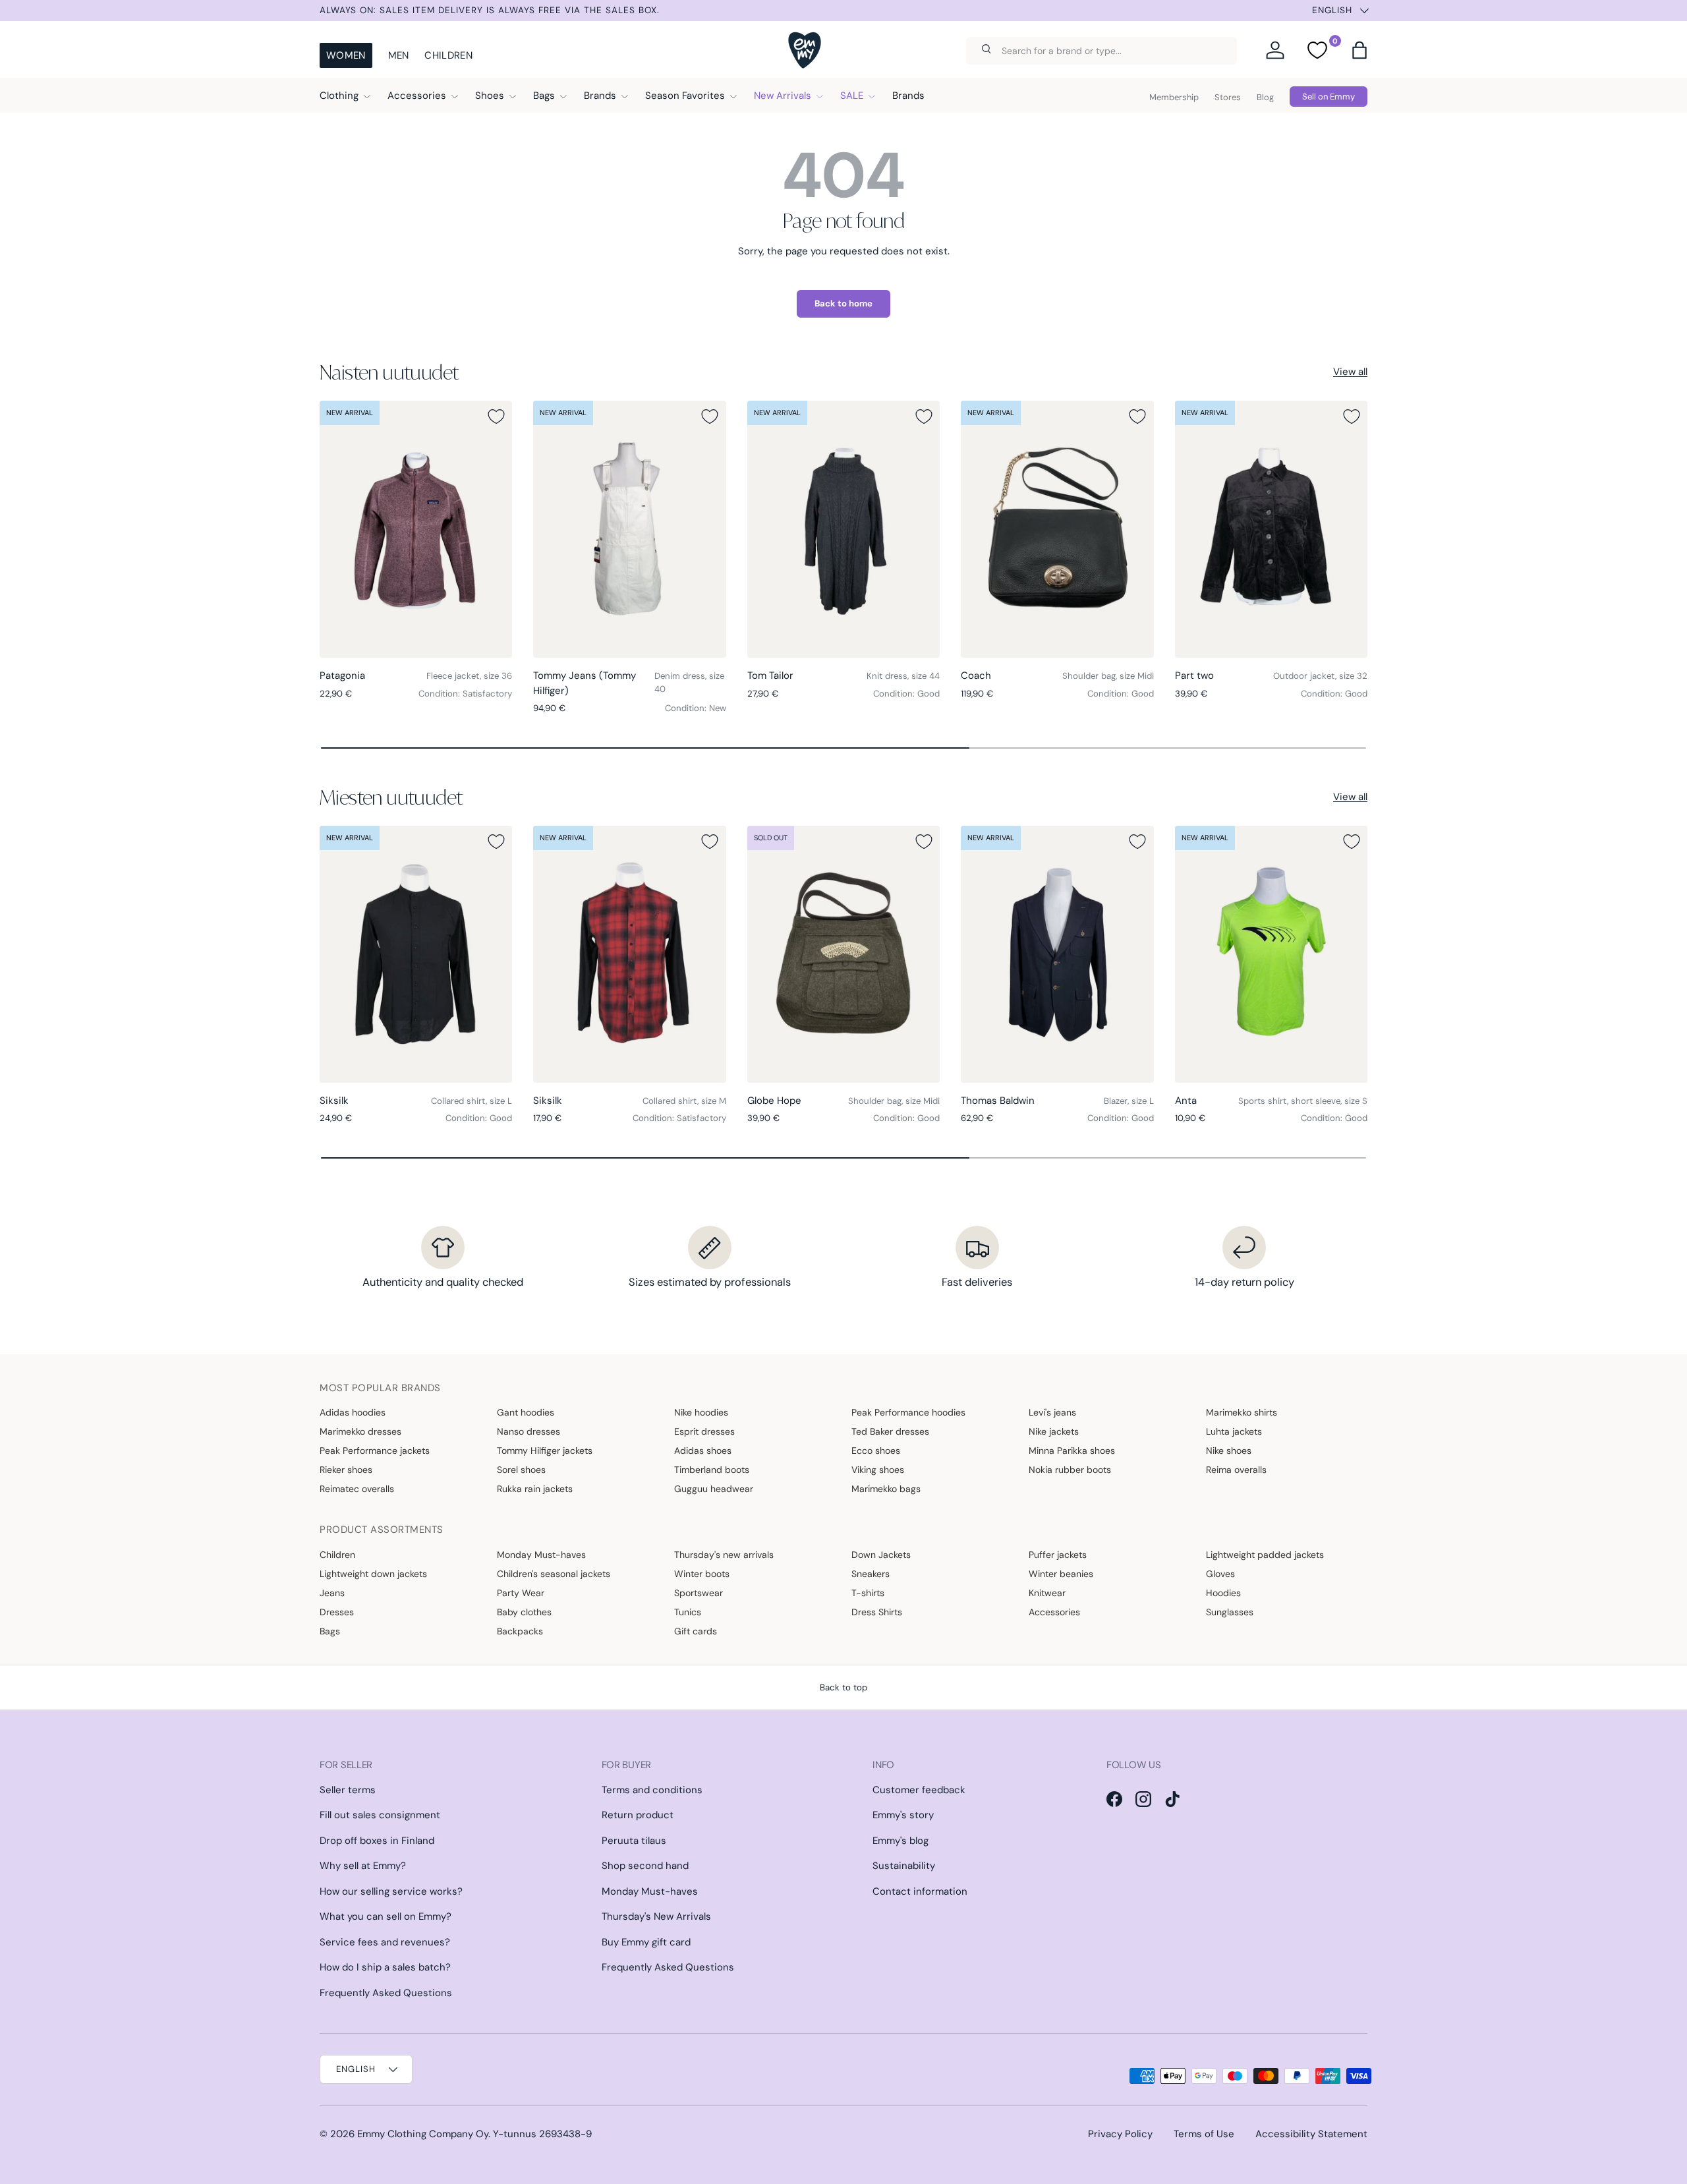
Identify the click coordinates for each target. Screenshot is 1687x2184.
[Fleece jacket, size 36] (416, 529)
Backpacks (520, 1631)
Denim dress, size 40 (689, 682)
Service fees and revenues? (385, 1942)
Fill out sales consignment (380, 1815)
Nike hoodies (701, 1412)
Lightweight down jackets (373, 1574)
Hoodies (1223, 1593)
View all (1350, 372)
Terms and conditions (652, 1790)
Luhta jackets (1234, 1431)
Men (399, 55)
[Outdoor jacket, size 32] (1271, 529)
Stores (1228, 97)
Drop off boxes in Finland (377, 1841)
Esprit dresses (704, 1431)
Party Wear (521, 1593)
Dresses (337, 1612)
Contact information (920, 1891)
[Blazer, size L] (1057, 954)
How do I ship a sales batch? (385, 1967)
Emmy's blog (901, 1841)
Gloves (1220, 1574)
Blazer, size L (1129, 1101)
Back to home (843, 303)
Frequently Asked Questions (386, 1993)
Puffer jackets (1058, 1555)
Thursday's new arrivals (724, 1555)
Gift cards (696, 1631)
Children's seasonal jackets (554, 1574)
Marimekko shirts (1242, 1412)
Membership (1174, 97)
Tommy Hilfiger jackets (545, 1451)
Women (346, 55)
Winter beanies (1061, 1574)
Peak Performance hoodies (908, 1412)
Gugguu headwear (714, 1489)
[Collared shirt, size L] (416, 954)
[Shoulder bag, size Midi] (1057, 529)
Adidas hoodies (353, 1412)
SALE (852, 96)
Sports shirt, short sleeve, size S (1303, 1101)
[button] (1359, 50)
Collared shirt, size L (472, 1101)
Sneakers (871, 1574)
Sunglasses (1230, 1612)
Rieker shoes (346, 1470)
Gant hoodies (526, 1412)
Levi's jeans (1052, 1412)
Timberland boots (712, 1470)
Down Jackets (881, 1555)
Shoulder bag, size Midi (1108, 676)
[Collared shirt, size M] (629, 954)
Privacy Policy (1120, 2134)
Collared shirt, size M (684, 1101)
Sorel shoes (521, 1470)
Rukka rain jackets (535, 1489)
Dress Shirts (877, 1612)
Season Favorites (685, 96)
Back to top (843, 1687)
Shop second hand (645, 1866)
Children (448, 55)
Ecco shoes (876, 1451)
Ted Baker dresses (890, 1431)
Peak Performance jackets (375, 1451)
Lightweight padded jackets (1265, 1555)
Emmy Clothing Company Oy (423, 2134)
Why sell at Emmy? (363, 1866)
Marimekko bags (886, 1489)
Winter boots (702, 1574)
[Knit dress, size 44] (843, 529)
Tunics (688, 1612)
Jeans (332, 1593)
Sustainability (904, 1866)
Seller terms (348, 1790)
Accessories (417, 96)
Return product (638, 1815)
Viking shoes (878, 1470)
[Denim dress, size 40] (629, 529)
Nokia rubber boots (1070, 1470)
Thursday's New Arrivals (656, 1916)
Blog (1265, 97)
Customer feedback (919, 1790)
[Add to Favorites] (496, 417)
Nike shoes (1229, 1451)
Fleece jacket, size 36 (469, 676)
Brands (600, 96)
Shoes (490, 96)
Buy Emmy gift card (646, 1942)
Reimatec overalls (357, 1489)
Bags (544, 96)
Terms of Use (1204, 2134)
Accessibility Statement (1311, 2134)
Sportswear (699, 1593)
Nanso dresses (529, 1431)
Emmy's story (903, 1815)
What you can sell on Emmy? (386, 1916)
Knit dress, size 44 (903, 676)
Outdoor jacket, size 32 (1320, 676)
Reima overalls (1236, 1470)
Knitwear (1047, 1593)
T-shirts (868, 1593)
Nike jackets (1054, 1431)
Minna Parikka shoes (1072, 1451)
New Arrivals (783, 96)
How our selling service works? (391, 1891)
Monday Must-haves (541, 1555)
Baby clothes (524, 1612)
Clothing (339, 96)
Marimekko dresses (360, 1431)
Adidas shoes (703, 1451)
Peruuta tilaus (634, 1841)
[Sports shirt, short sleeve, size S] (1271, 954)
